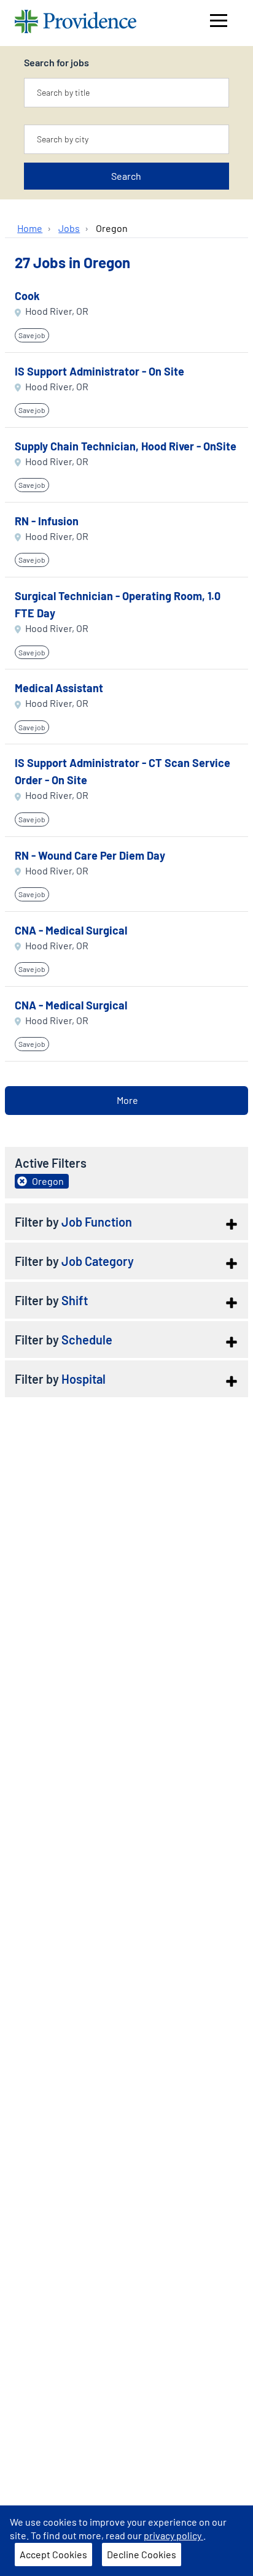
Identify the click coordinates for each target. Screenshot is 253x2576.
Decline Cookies (142, 2554)
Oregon (112, 228)
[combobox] (126, 93)
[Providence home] (76, 23)
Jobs (69, 228)
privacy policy (173, 2535)
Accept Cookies (53, 2554)
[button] (126, 1222)
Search (126, 176)
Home (30, 228)
